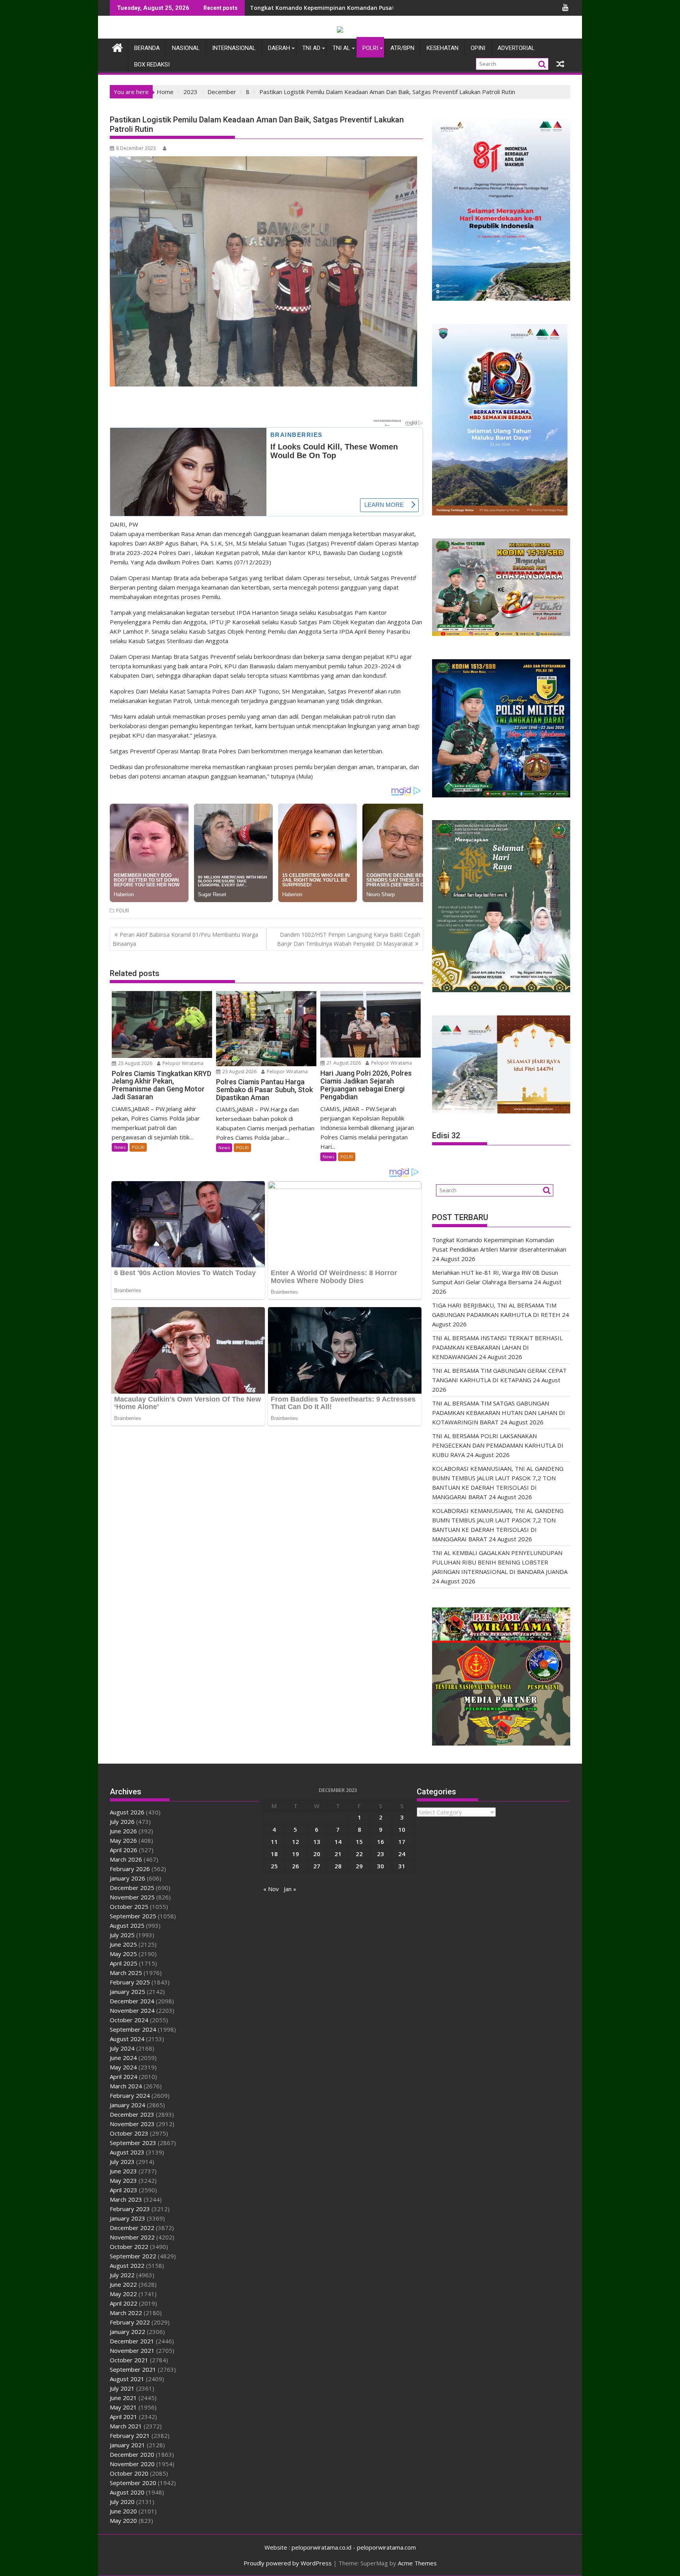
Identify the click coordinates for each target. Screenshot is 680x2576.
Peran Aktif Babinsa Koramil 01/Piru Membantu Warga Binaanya (185, 939)
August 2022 (127, 2265)
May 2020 (123, 2521)
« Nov (271, 1889)
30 (381, 1866)
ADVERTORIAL (516, 48)
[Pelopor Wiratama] (117, 47)
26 (296, 1866)
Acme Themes (417, 2563)
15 (359, 1842)
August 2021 (127, 2379)
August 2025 (127, 1925)
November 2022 (132, 2237)
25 (274, 1866)
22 (359, 1854)
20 (317, 1854)
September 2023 (133, 2143)
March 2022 (126, 2313)
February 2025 (130, 1982)
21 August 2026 (343, 1063)
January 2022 (128, 2332)
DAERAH (279, 48)
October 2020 (129, 2473)
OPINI (478, 48)
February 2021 (130, 2435)
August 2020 (127, 2492)
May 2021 (123, 2407)
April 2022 (124, 2303)
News (120, 1147)
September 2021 (133, 2369)
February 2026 (130, 1869)
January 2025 (128, 1992)
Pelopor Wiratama (182, 1063)
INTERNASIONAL (234, 48)
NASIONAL (186, 48)
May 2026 (123, 1840)
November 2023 (132, 2124)
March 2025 (126, 1973)
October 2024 (129, 2020)
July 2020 (122, 2502)
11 (274, 1842)
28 (338, 1866)
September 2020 (133, 2483)
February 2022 (130, 2322)
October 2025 (129, 1907)
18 (274, 1854)
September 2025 (133, 1916)
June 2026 (123, 1831)
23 (381, 1854)
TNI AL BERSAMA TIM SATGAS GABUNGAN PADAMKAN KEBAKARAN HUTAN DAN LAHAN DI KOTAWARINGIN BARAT (499, 1413)
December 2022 (132, 2228)
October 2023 (129, 2133)
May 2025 (123, 1954)
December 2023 (132, 2114)
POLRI (370, 48)
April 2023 (124, 2190)
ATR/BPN (402, 48)
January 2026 (128, 1878)
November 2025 (132, 1897)
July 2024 (122, 2048)
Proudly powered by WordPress (288, 2563)
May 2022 (123, 2294)
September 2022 (133, 2256)
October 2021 (129, 2360)
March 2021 (126, 2426)
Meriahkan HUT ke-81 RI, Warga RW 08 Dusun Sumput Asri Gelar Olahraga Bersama (365, 8)
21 (338, 1854)
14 (338, 1842)
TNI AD (311, 48)
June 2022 (123, 2284)
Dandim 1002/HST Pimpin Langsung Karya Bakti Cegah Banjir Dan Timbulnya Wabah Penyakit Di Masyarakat (349, 939)
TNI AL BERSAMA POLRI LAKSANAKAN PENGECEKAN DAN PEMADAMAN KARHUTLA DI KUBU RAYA (498, 1445)
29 (359, 1866)
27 (317, 1866)
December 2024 (132, 2001)
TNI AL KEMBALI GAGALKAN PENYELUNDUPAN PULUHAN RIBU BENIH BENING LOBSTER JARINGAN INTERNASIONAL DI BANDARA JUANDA (500, 1562)
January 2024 (128, 2105)
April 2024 (124, 2077)
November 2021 (132, 2350)
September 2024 (133, 2029)
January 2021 (128, 2445)
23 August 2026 (135, 1063)
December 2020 (132, 2454)
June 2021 (123, 2398)
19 (296, 1854)
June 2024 (123, 2058)
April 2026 (124, 1850)
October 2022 (129, 2247)
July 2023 (122, 2162)
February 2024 (130, 2095)
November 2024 (132, 2010)
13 (317, 1842)
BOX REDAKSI (152, 65)
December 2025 (132, 1888)
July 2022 (122, 2275)
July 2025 (122, 1935)
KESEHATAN (443, 48)
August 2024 (127, 2039)
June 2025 (123, 1944)
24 (402, 1854)
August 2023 (127, 2152)
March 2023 (126, 2199)
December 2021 (132, 2341)
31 (402, 1866)
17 (402, 1842)
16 (381, 1842)
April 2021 (124, 2417)
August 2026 (127, 1812)
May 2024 (123, 2067)
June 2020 (123, 2511)
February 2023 (130, 2209)
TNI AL (341, 48)
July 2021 (122, 2388)
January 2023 (128, 2218)
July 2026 (122, 1822)
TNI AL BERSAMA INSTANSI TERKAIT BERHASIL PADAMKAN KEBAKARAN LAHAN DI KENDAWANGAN (497, 1347)
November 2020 (132, 2464)
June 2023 (123, 2171)
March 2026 (126, 1859)
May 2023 (123, 2180)
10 (402, 1829)
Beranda (147, 48)
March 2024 (126, 2086)
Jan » (290, 1889)
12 (296, 1842)
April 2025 (124, 1963)
